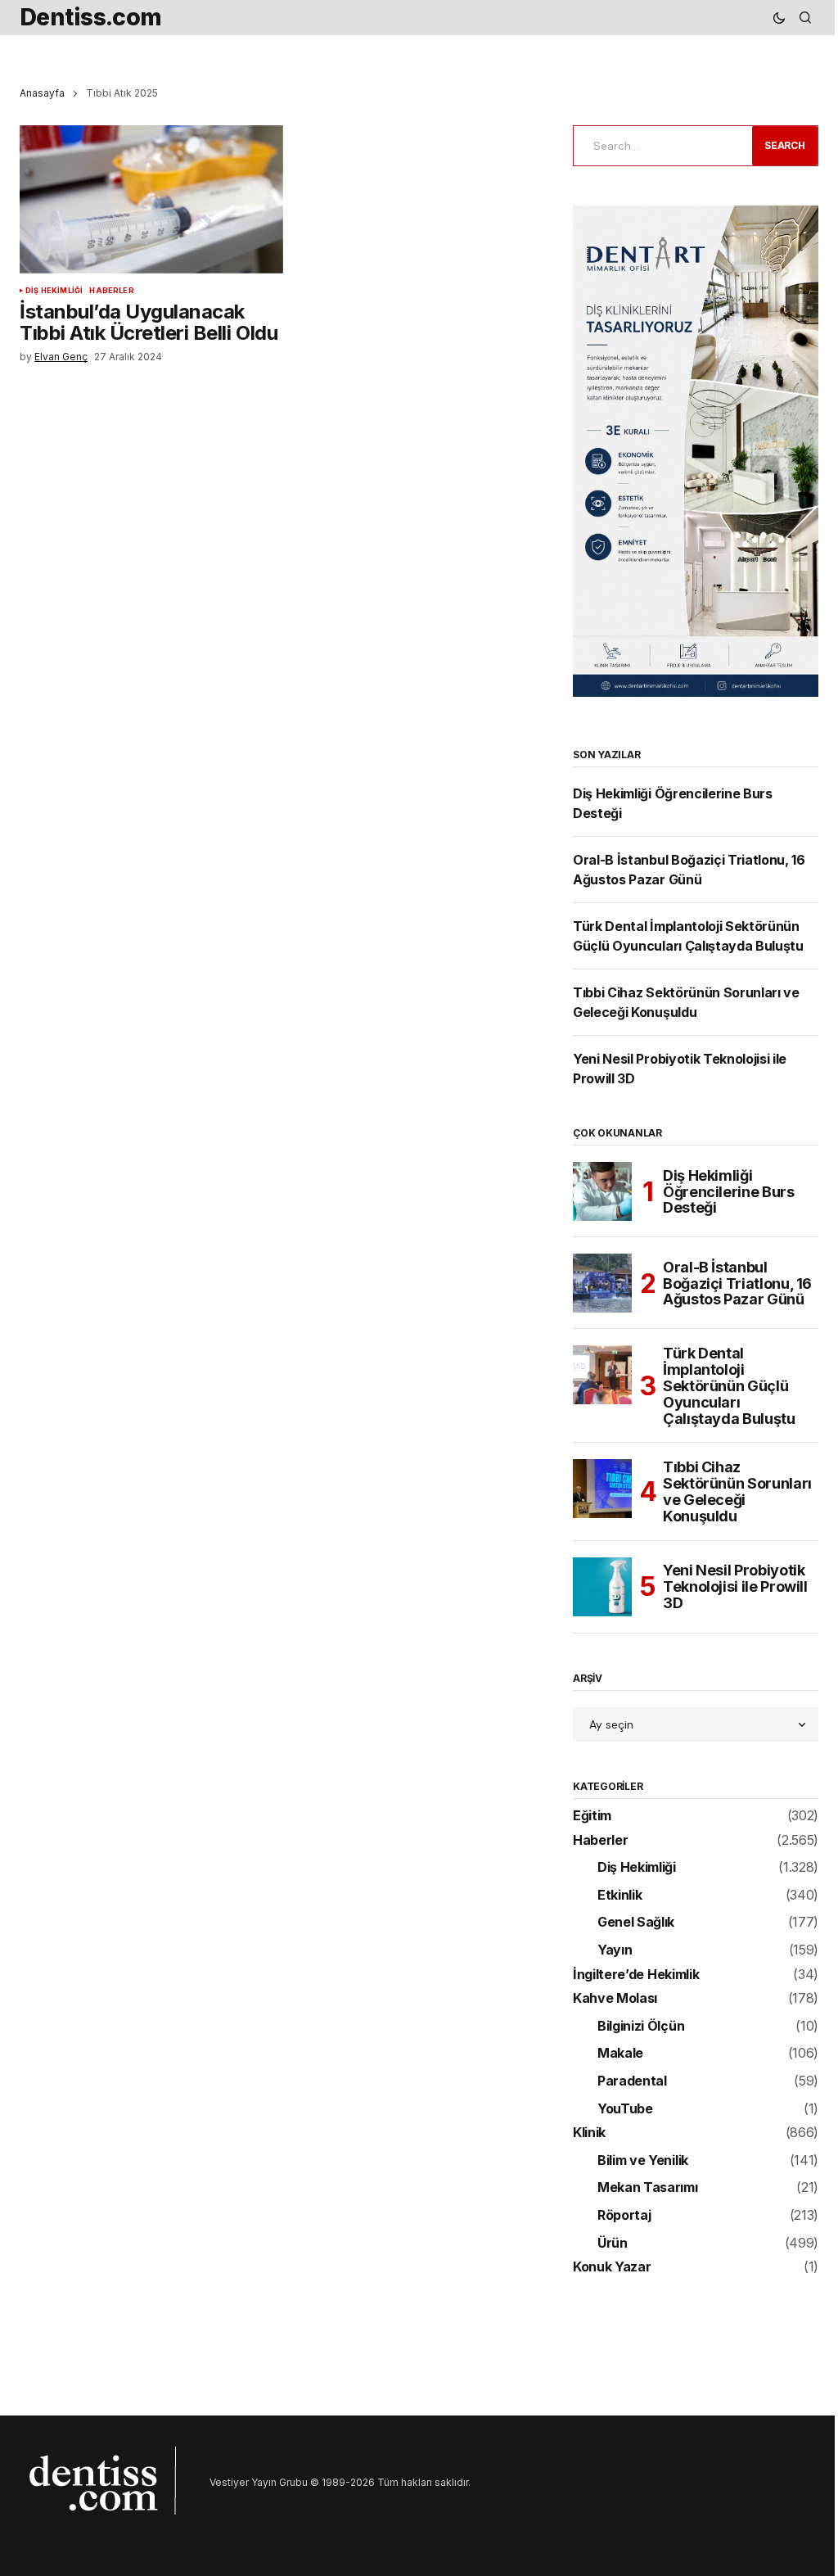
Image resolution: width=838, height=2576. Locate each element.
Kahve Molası (615, 1999)
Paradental (632, 2081)
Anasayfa (42, 93)
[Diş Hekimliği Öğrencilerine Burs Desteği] (602, 1191)
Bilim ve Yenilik (643, 2161)
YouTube (625, 2109)
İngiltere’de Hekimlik (636, 1975)
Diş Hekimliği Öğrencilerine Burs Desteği (729, 1192)
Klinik (589, 2133)
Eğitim (592, 1816)
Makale (620, 2054)
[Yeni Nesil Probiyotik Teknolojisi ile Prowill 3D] (602, 1587)
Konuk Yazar (612, 2267)
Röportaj (624, 2216)
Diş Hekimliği (54, 291)
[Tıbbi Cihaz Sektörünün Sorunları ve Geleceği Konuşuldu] (602, 1489)
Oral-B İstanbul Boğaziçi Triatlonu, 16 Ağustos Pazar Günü (737, 1283)
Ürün (613, 2244)
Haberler (111, 291)
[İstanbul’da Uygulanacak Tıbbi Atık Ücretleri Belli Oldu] (151, 199)
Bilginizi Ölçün (641, 2027)
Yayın (615, 1950)
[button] (779, 18)
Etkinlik (619, 1896)
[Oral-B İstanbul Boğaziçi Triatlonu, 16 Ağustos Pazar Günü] (602, 1283)
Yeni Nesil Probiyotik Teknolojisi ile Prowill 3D (735, 1586)
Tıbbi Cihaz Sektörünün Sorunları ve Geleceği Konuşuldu (737, 1491)
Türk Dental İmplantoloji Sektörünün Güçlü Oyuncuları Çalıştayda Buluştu (729, 1386)
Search (785, 145)
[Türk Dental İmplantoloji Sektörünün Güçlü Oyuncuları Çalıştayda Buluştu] (602, 1375)
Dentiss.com (91, 17)
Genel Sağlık (636, 1923)
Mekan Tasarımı (648, 2188)
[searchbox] (660, 146)
